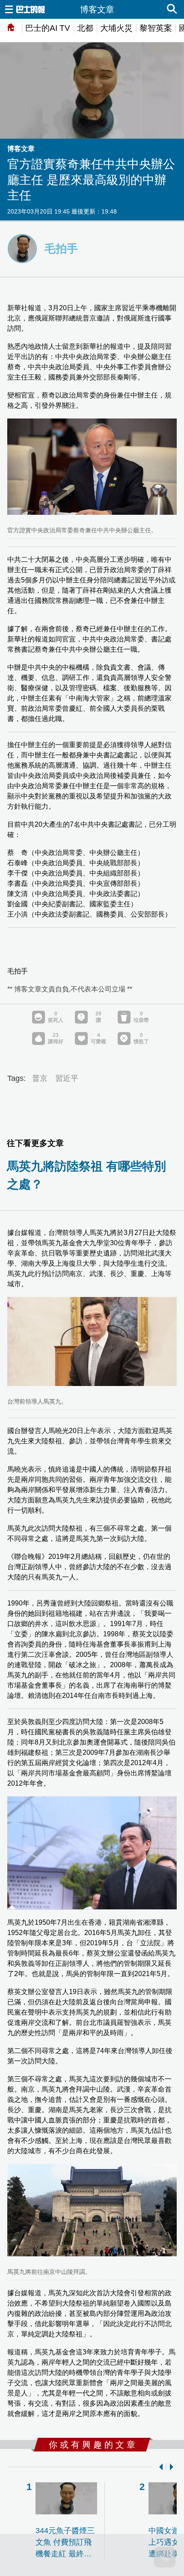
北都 (85, 28)
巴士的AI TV (48, 28)
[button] (159, 2467)
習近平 (67, 1078)
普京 (40, 1078)
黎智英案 (156, 28)
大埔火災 (116, 28)
